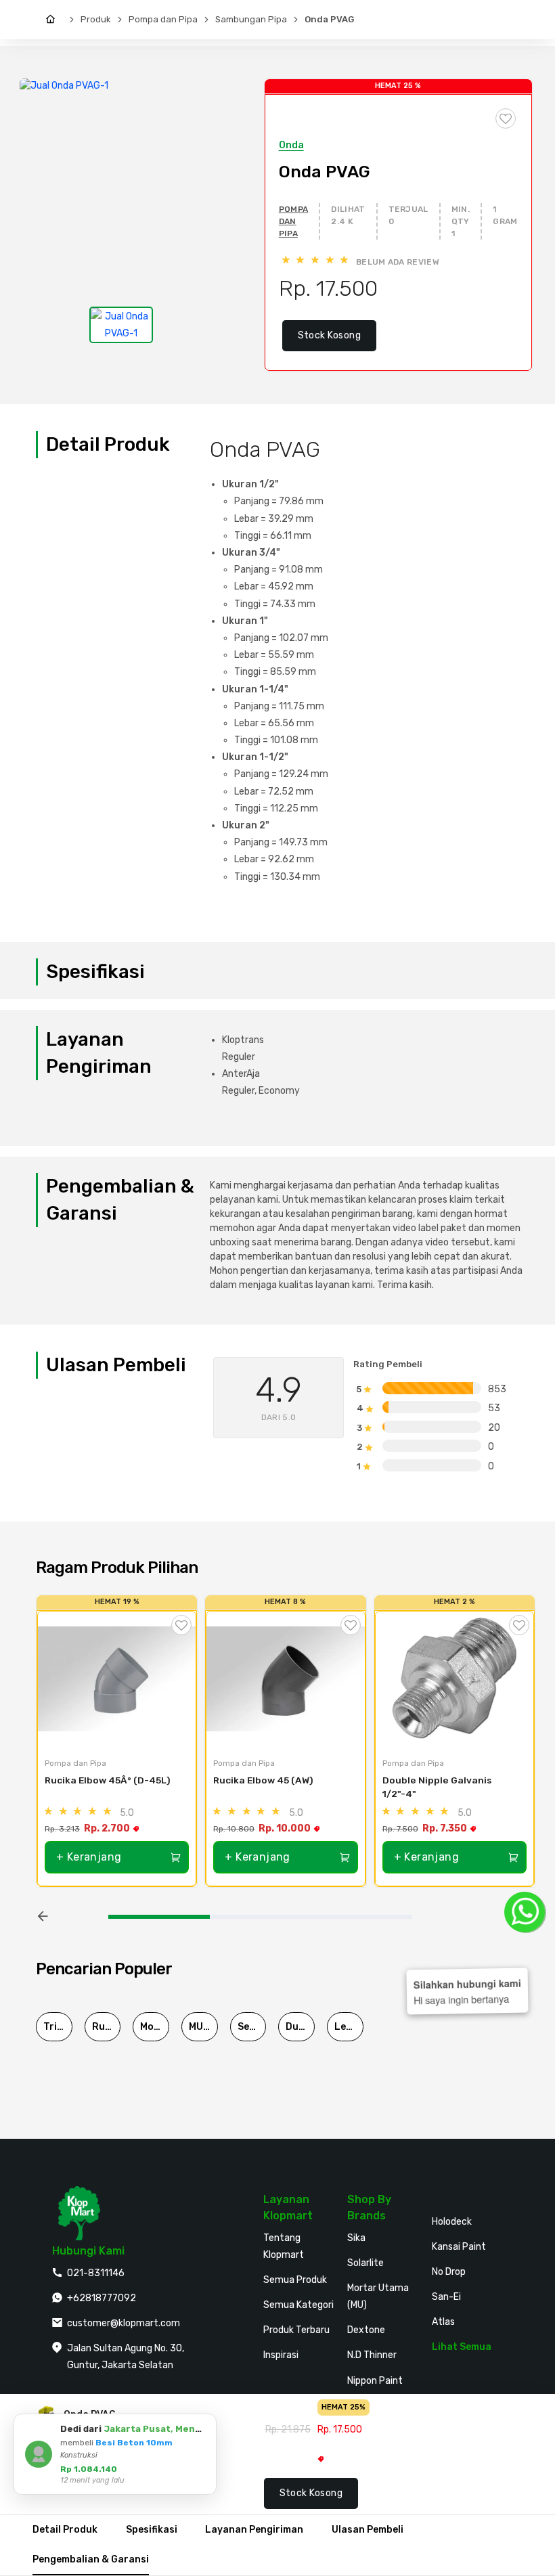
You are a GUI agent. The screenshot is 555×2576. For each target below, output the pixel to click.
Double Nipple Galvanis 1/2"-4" (438, 1787)
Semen (252, 2027)
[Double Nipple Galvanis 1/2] (454, 1679)
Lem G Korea (349, 2027)
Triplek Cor (58, 2027)
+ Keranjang (89, 1857)
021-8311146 (96, 2273)
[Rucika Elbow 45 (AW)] (285, 1679)
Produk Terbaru (296, 2330)
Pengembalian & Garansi (91, 2559)
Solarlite (365, 2263)
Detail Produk (65, 2530)
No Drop (449, 2272)
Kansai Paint (459, 2247)
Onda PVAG (329, 19)
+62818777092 (102, 2298)
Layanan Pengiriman (254, 2530)
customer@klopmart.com (124, 2323)
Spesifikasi (152, 2530)
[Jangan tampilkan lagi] (187, 2426)
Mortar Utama (155, 2027)
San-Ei (446, 2297)
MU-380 (203, 2027)
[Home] (54, 20)
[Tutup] (204, 2426)
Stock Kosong (329, 335)
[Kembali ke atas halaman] (492, 2179)
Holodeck (452, 2222)
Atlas (443, 2322)
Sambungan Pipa (251, 19)
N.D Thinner (372, 2355)
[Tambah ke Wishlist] (181, 1625)
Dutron (300, 2027)
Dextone (366, 2330)
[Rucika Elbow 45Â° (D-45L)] (117, 1679)
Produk (96, 19)
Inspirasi (281, 2355)
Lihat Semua (462, 2347)
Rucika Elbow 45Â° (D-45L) (108, 1780)
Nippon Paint (375, 2381)
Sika (356, 2238)
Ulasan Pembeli (368, 2530)
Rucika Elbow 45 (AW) (263, 1780)
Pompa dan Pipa (163, 19)
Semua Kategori (298, 2305)
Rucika (107, 2027)
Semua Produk (295, 2280)
